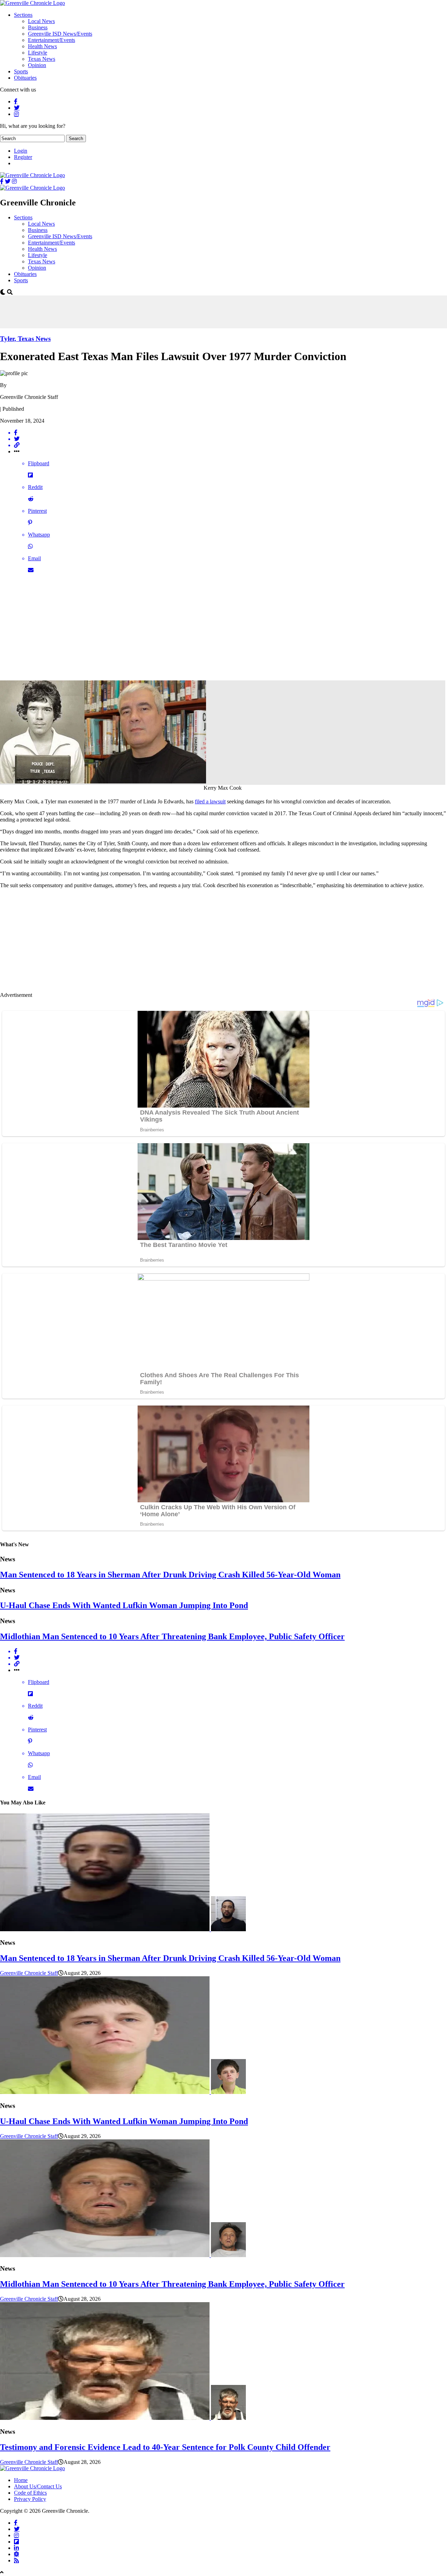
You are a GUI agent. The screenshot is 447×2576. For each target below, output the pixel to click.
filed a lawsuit (210, 801)
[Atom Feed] (16, 2554)
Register (23, 157)
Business (38, 27)
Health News (42, 46)
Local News (41, 21)
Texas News (42, 59)
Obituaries (25, 78)
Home (21, 2480)
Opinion (37, 65)
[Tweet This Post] (230, 439)
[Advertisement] (127, 311)
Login (21, 151)
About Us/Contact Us (38, 2486)
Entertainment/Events (52, 40)
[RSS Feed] (16, 2560)
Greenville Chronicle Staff (29, 1973)
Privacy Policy (30, 2499)
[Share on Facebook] (230, 433)
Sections (23, 15)
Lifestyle (38, 53)
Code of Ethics (30, 2493)
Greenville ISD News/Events (60, 34)
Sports (21, 71)
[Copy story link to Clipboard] (230, 445)
